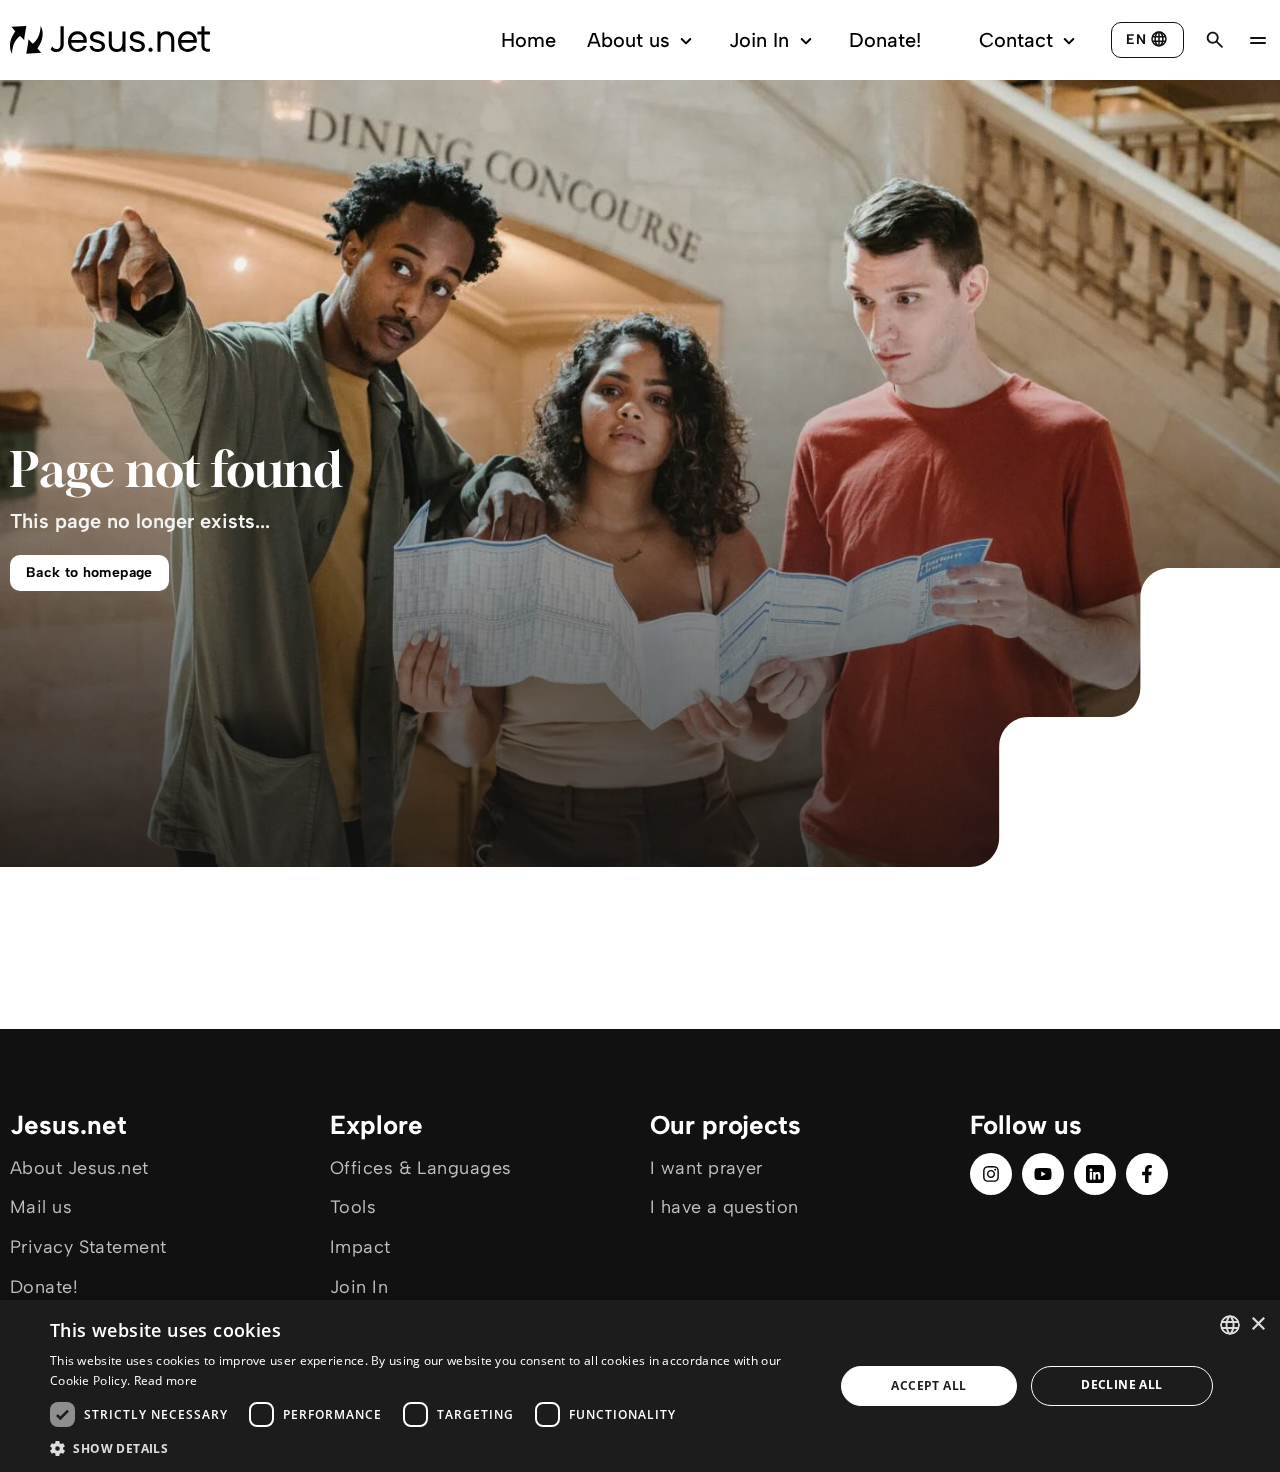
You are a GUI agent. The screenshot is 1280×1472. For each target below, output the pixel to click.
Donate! (885, 40)
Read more (166, 1380)
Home (528, 40)
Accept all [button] (928, 1385)
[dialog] (640, 1386)
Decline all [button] (1121, 1384)
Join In (759, 40)
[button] (430, 1447)
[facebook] (1147, 1174)
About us (628, 40)
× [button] (1257, 1324)
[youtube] (1043, 1174)
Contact (1016, 40)
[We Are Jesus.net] (110, 40)
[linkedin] (1095, 1174)
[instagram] (991, 1174)
